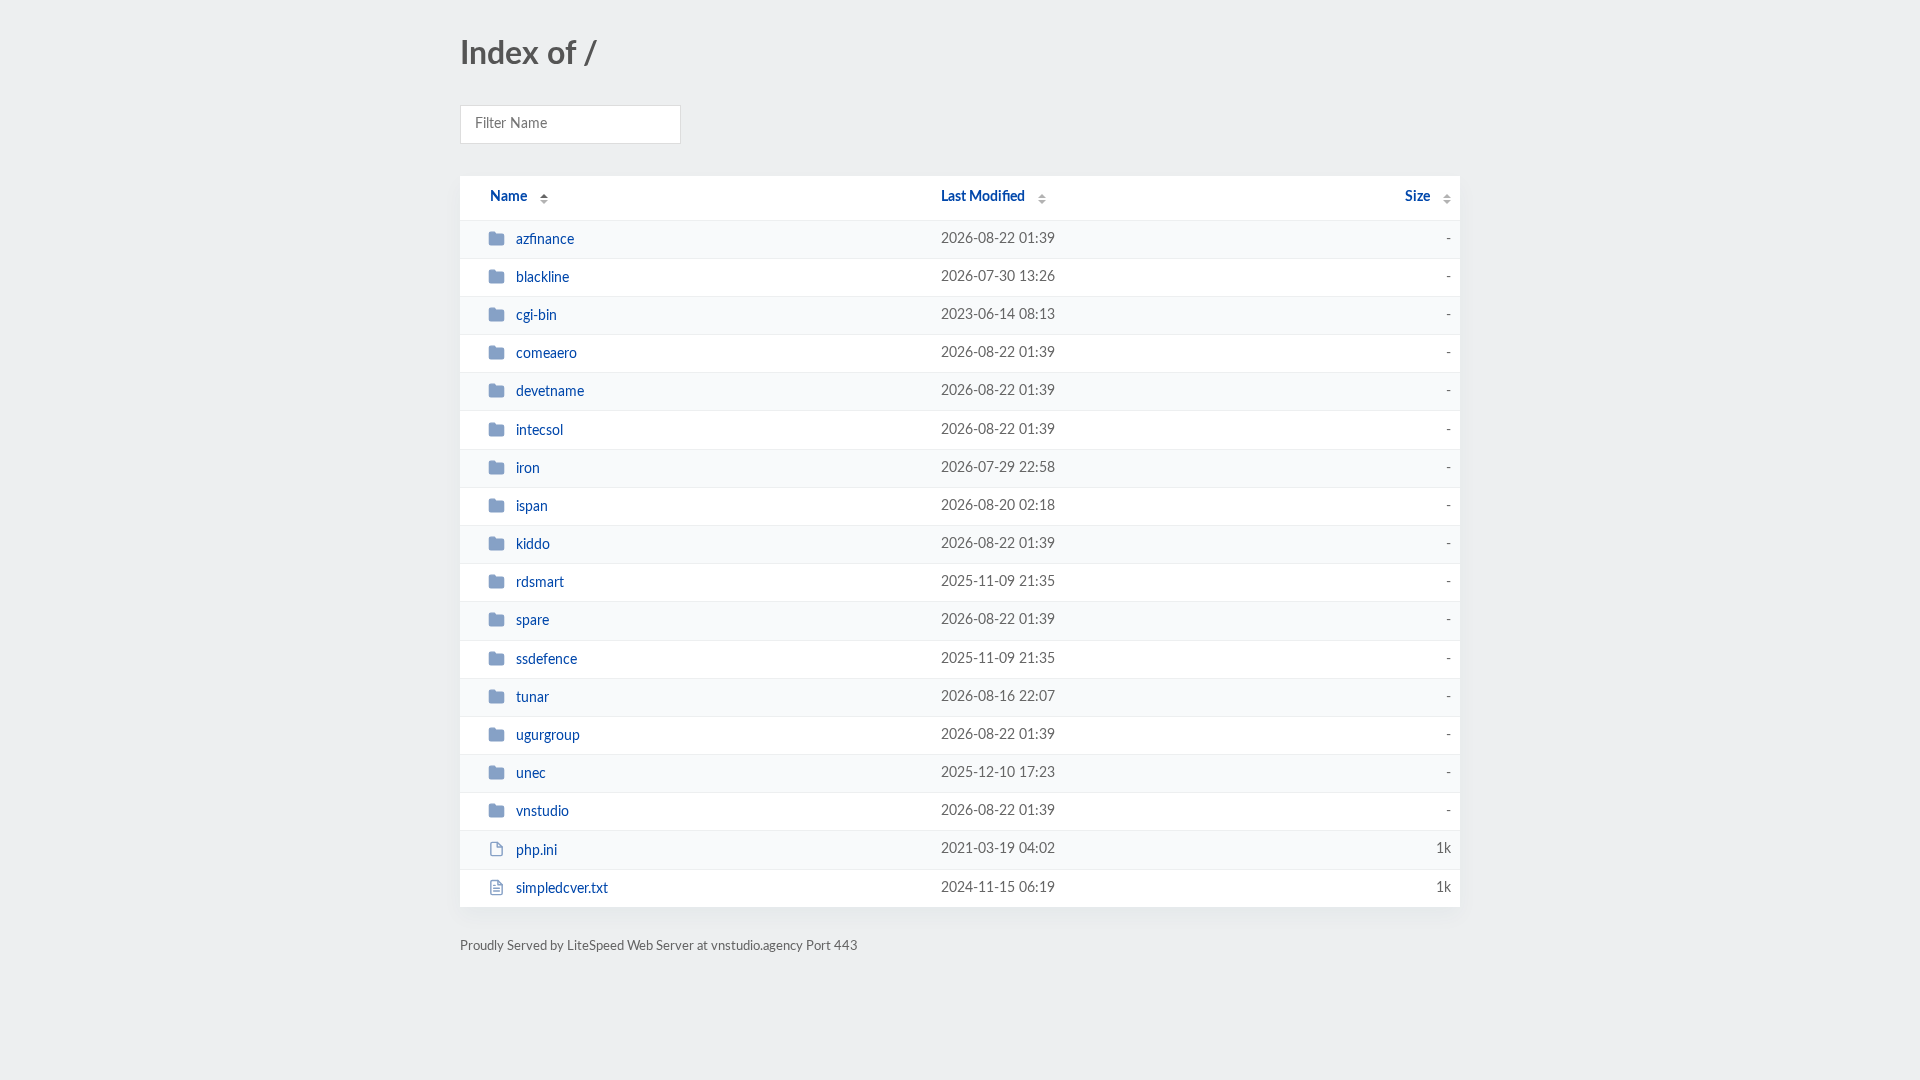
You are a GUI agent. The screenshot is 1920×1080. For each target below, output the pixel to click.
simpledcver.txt (562, 889)
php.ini (536, 850)
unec (531, 774)
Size (1417, 197)
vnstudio (542, 812)
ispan (532, 507)
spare (532, 621)
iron (528, 469)
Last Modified (983, 197)
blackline (542, 278)
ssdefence (546, 660)
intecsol (539, 431)
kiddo (533, 545)
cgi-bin (536, 316)
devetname (550, 392)
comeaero (546, 354)
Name (508, 197)
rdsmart (540, 583)
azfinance (545, 240)
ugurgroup (548, 736)
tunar (532, 698)
